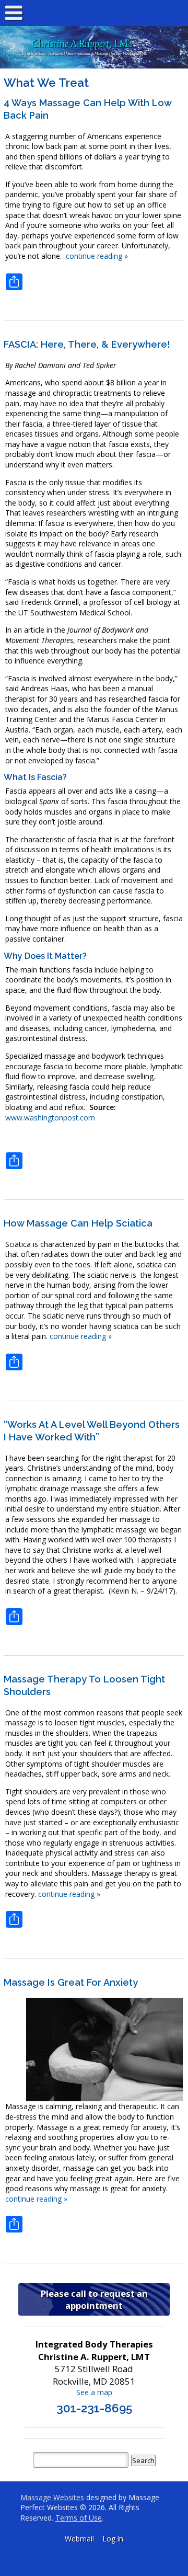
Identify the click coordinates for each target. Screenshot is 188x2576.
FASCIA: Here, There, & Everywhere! (87, 344)
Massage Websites (52, 2497)
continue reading (97, 256)
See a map (94, 2392)
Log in (113, 2539)
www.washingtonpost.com (50, 1118)
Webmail (79, 2539)
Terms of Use (79, 2518)
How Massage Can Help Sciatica (78, 1223)
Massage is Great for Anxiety (71, 1982)
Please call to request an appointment (94, 2299)
